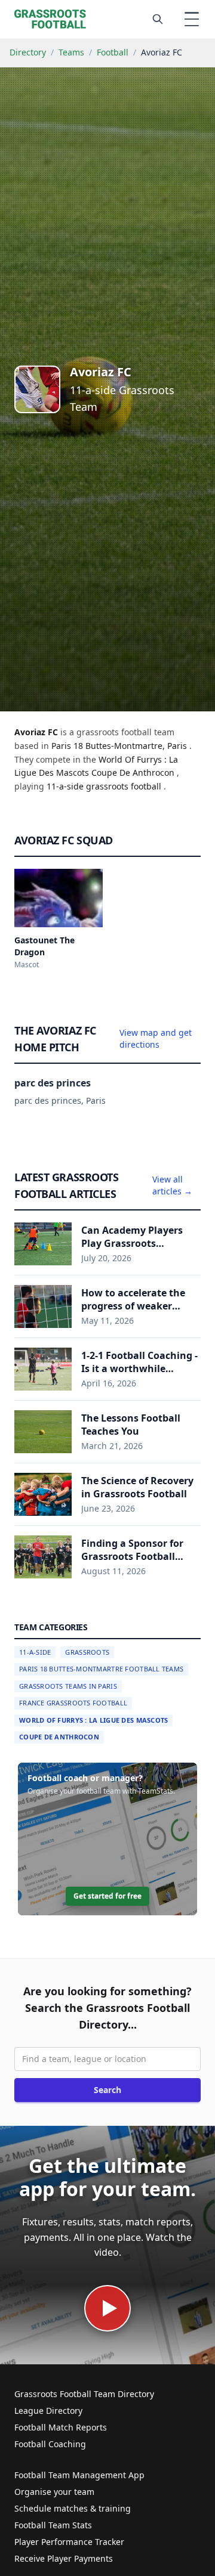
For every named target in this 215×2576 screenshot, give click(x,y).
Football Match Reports (61, 2427)
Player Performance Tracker (69, 2542)
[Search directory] (158, 19)
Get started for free (107, 1896)
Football (113, 52)
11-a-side (66, 786)
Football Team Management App (79, 2475)
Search (107, 2090)
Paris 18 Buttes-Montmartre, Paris (120, 746)
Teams (71, 52)
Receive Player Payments (64, 2558)
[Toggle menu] (192, 19)
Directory (28, 52)
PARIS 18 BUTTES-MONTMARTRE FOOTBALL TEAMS (101, 1669)
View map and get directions (156, 1038)
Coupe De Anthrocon (59, 1737)
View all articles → (172, 1185)
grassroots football (125, 786)
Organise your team (54, 2492)
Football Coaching (50, 2444)
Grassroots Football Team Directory (84, 2394)
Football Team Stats (53, 2525)
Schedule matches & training (73, 2508)
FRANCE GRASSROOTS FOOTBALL (73, 1703)
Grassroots (87, 1652)
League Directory (48, 2411)
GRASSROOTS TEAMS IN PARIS (68, 1686)
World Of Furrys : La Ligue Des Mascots (93, 1720)
